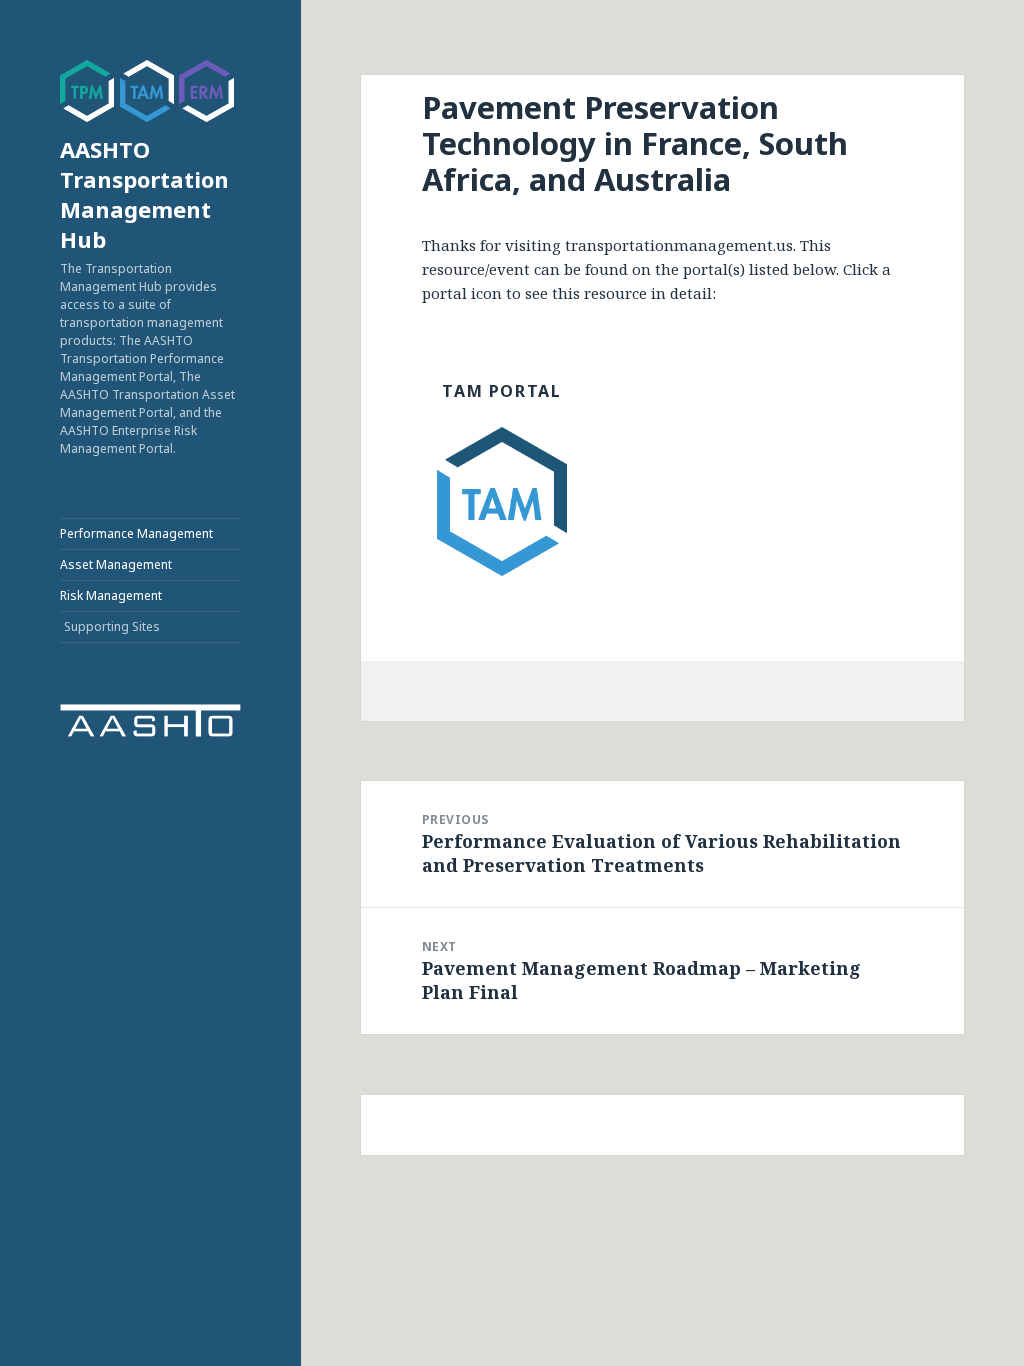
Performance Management (136, 533)
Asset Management (116, 564)
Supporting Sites (112, 626)
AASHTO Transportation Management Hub (144, 194)
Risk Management (111, 595)
